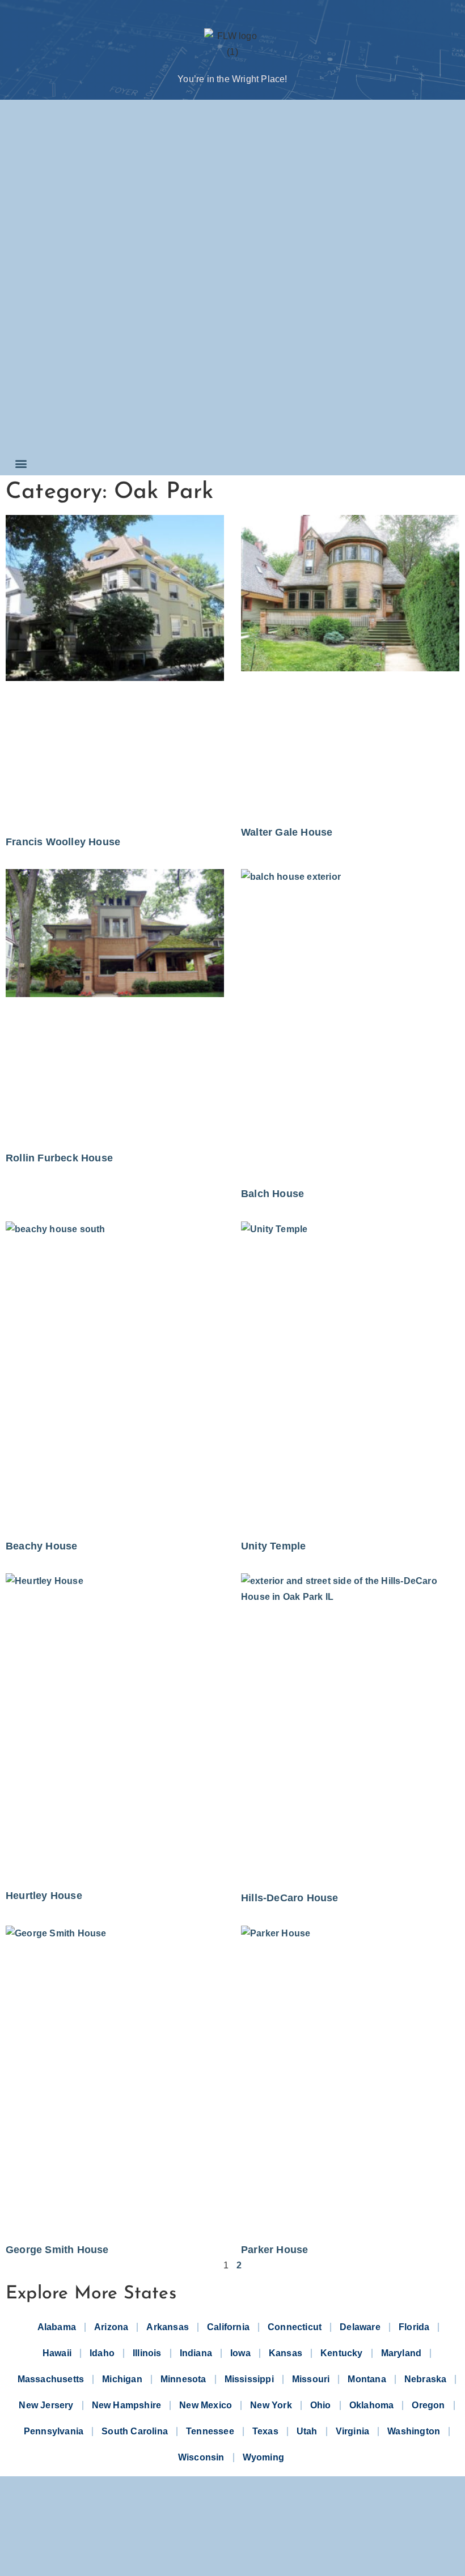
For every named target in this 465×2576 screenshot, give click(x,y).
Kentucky (342, 2353)
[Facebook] (185, 2542)
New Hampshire (127, 2405)
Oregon (428, 2405)
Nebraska (426, 2379)
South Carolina (135, 2431)
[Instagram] (232, 2542)
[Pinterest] (256, 2542)
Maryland (401, 2353)
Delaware (360, 2327)
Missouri (311, 2379)
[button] (21, 463)
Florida (414, 2327)
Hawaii (57, 2353)
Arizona (111, 2327)
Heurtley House (44, 1896)
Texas (265, 2431)
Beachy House (41, 1546)
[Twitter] (209, 2542)
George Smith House (57, 2250)
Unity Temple (273, 1546)
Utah (307, 2431)
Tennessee (210, 2431)
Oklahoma (372, 2405)
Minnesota (183, 2379)
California (228, 2327)
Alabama (57, 2327)
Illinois (147, 2353)
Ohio (321, 2405)
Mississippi (249, 2379)
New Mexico (206, 2405)
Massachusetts (51, 2379)
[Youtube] (280, 2542)
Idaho (102, 2353)
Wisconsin (201, 2457)
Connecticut (295, 2327)
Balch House (272, 1194)
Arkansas (168, 2327)
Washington (414, 2431)
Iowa (240, 2353)
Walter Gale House (287, 832)
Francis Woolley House (63, 842)
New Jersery (46, 2405)
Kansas (286, 2353)
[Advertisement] (56, 278)
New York (271, 2405)
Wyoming (263, 2457)
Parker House (274, 2250)
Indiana (196, 2353)
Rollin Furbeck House (59, 1158)
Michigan (122, 2379)
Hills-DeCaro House (290, 1898)
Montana (367, 2379)
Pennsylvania (54, 2431)
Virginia (353, 2431)
